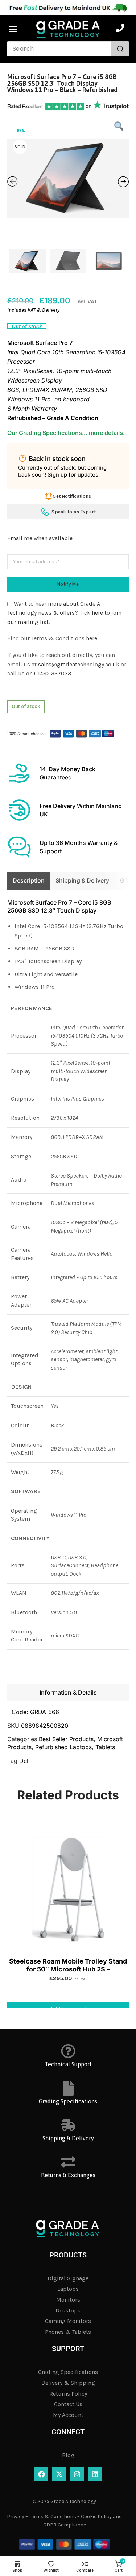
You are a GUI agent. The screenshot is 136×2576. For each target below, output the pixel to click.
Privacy (16, 2517)
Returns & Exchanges (68, 2175)
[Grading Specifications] (68, 2088)
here (92, 638)
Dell (24, 1761)
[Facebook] (41, 2474)
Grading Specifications (68, 2101)
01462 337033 (53, 673)
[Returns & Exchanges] (68, 2162)
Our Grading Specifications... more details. (66, 433)
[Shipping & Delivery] (68, 2125)
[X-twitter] (59, 2474)
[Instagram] (77, 2474)
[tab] (29, 881)
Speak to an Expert (74, 512)
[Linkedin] (95, 2474)
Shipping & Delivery (68, 2138)
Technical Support (68, 2064)
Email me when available (40, 538)
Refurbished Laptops (63, 1747)
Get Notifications (72, 496)
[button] (13, 29)
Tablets (105, 1747)
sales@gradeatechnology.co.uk (79, 664)
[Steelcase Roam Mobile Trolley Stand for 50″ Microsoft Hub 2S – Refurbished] (68, 1890)
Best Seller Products (66, 1739)
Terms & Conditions (53, 2517)
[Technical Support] (68, 2051)
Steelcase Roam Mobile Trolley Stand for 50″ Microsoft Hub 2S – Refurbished (68, 1965)
